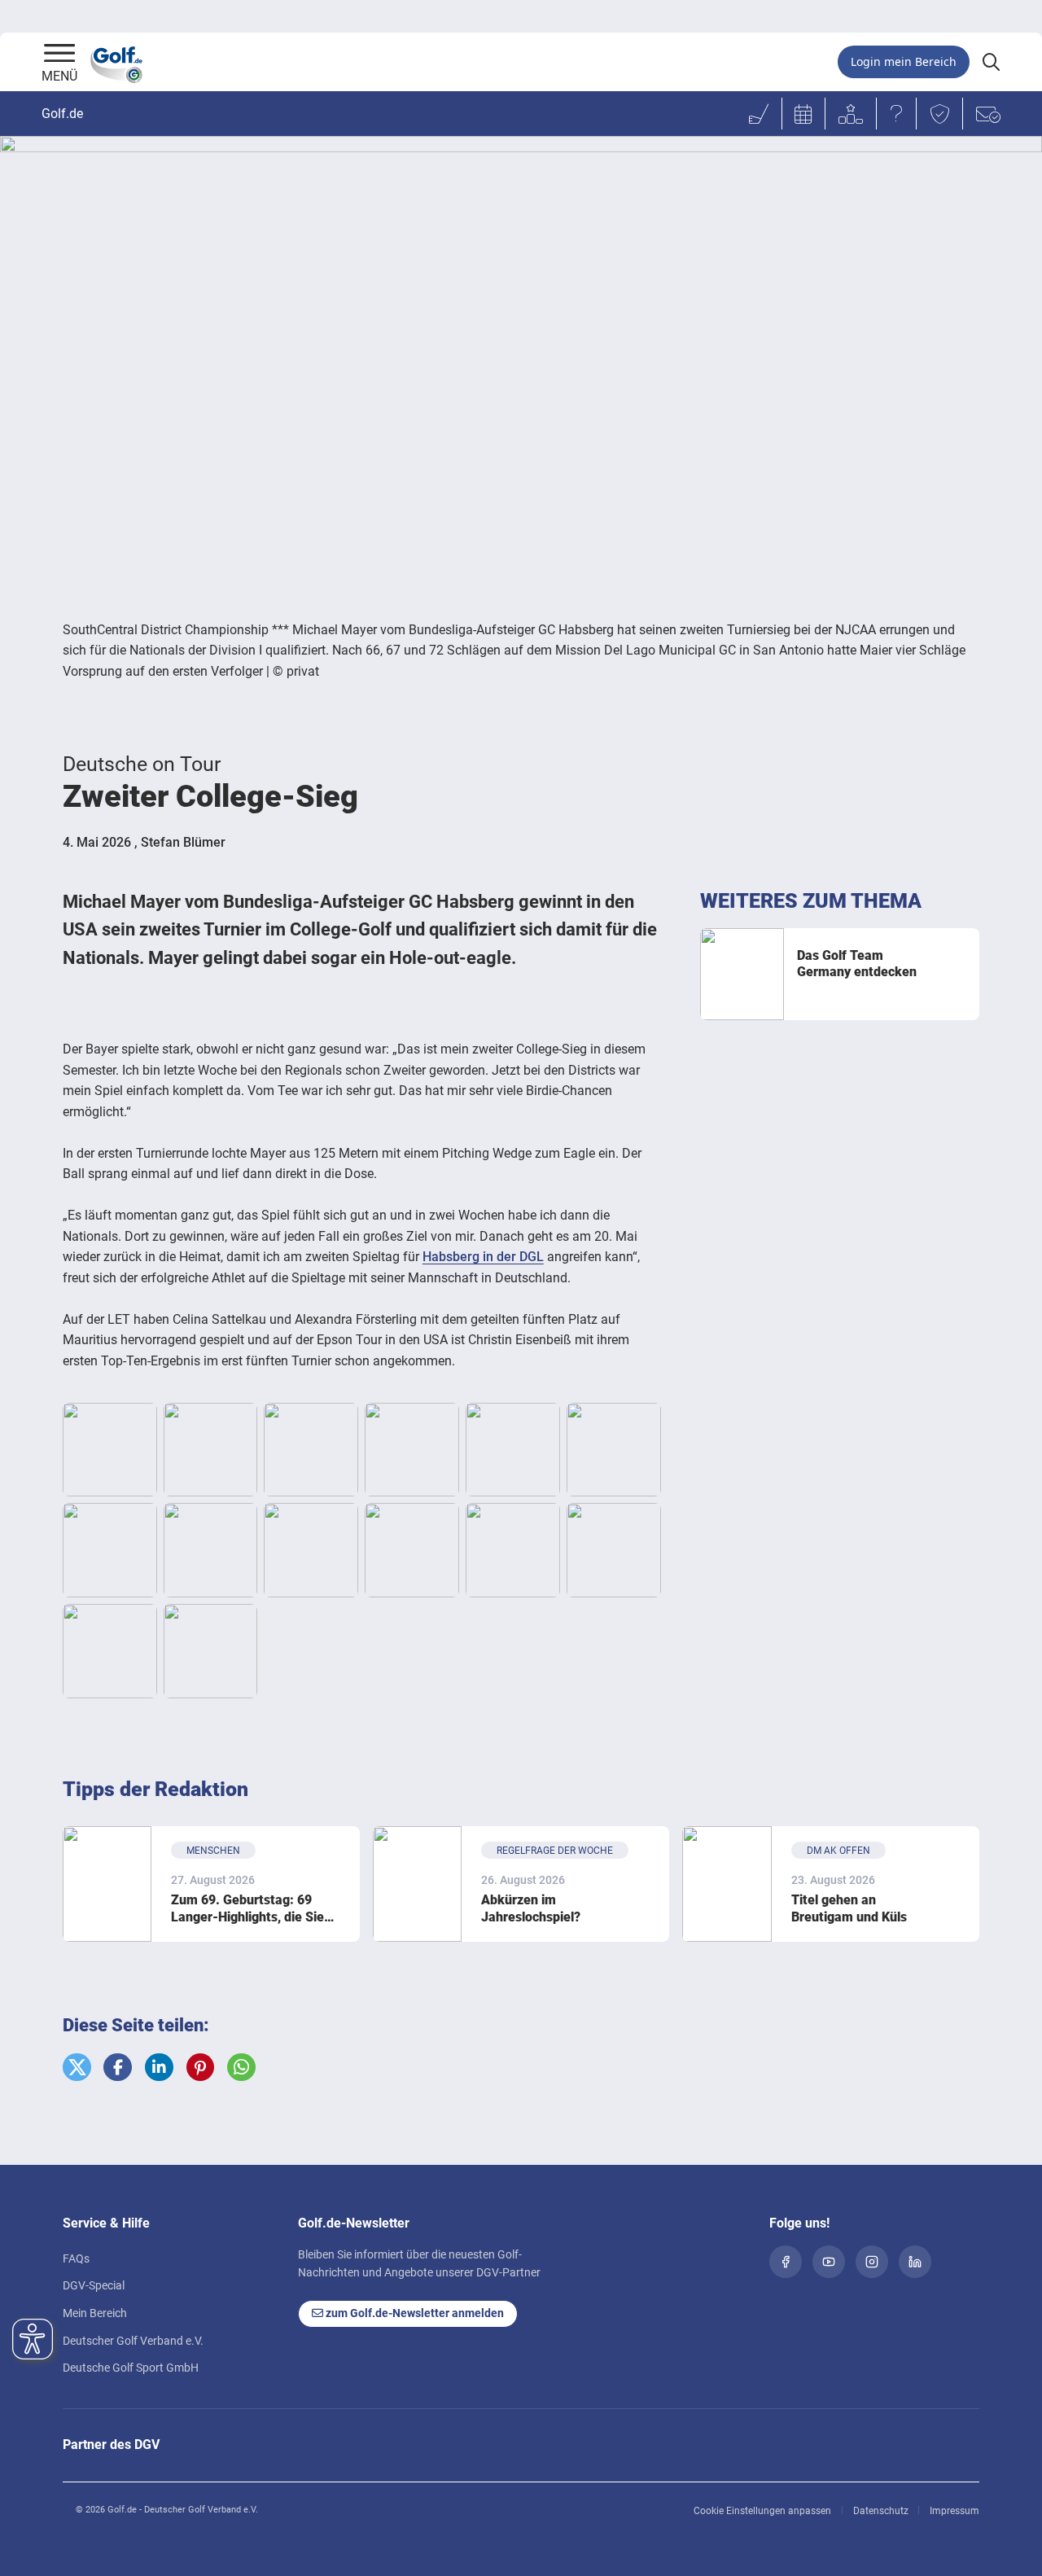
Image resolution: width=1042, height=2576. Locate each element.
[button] (77, 2068)
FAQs (76, 2258)
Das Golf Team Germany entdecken (857, 964)
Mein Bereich (95, 2313)
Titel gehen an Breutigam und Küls (849, 1908)
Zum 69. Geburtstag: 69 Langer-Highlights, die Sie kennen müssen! (247, 1909)
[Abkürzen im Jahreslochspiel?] (417, 1884)
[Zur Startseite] (59, 55)
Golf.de (62, 114)
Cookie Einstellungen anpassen (762, 2511)
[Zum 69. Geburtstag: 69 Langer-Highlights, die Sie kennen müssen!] (107, 1884)
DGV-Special (94, 2285)
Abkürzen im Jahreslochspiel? (531, 1908)
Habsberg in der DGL (483, 1257)
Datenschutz (881, 2511)
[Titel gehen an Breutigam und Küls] (727, 1884)
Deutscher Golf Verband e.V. (133, 2341)
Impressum (954, 2511)
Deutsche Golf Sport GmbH (131, 2368)
